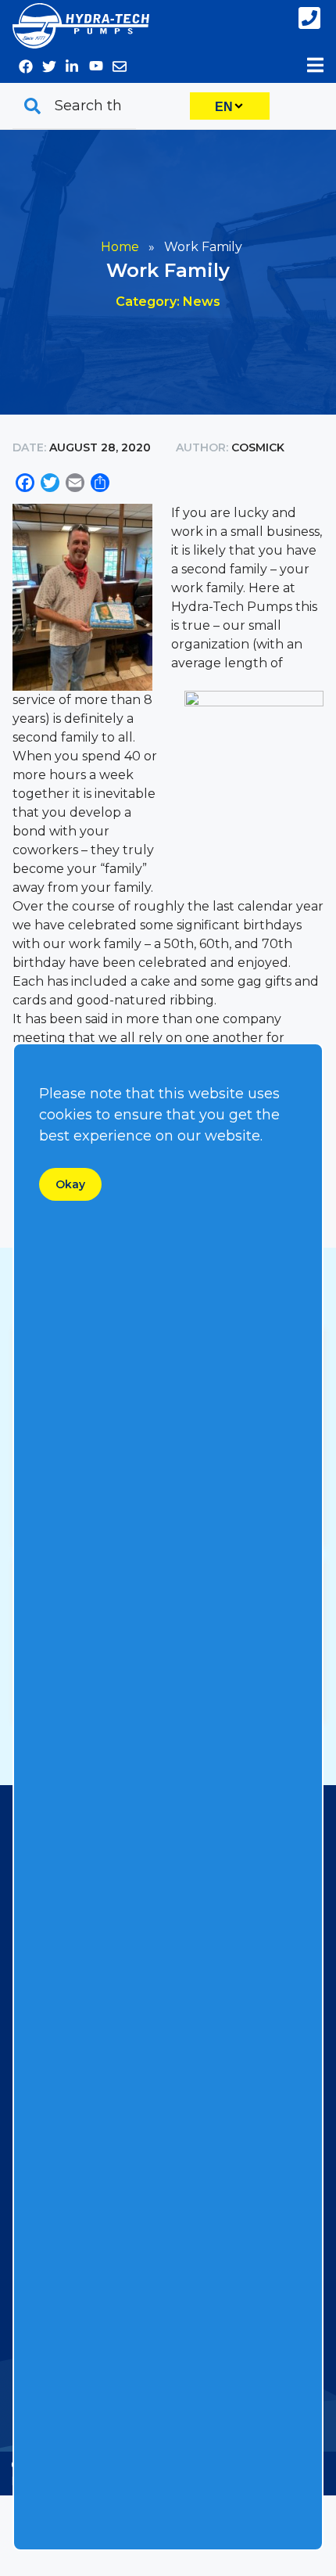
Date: (31, 447)
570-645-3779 (311, 18)
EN (224, 107)
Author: (202, 447)
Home (120, 247)
